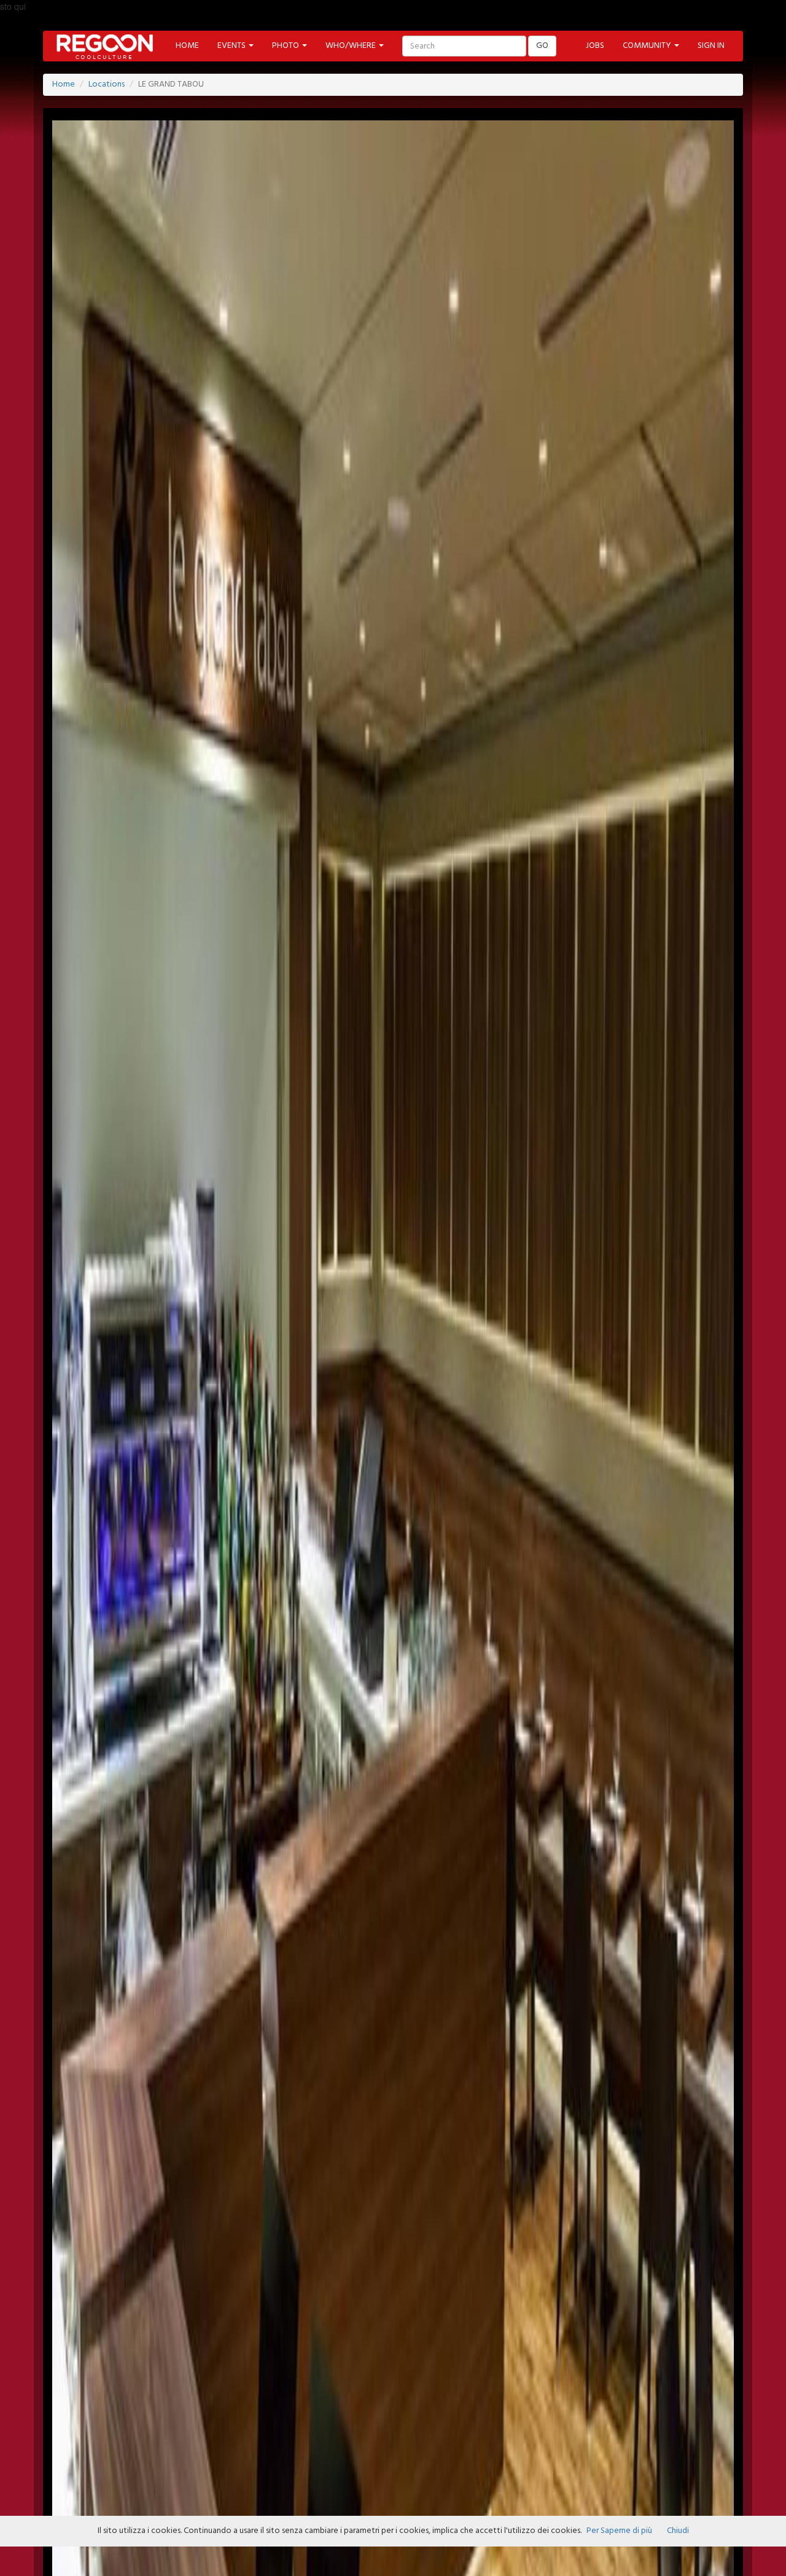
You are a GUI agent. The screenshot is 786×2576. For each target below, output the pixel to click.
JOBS (595, 46)
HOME (187, 46)
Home (64, 84)
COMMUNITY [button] (648, 46)
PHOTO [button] (286, 46)
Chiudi (678, 2531)
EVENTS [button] (232, 46)
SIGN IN (711, 46)
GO (542, 46)
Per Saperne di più (619, 2531)
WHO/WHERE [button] (352, 46)
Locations (107, 84)
